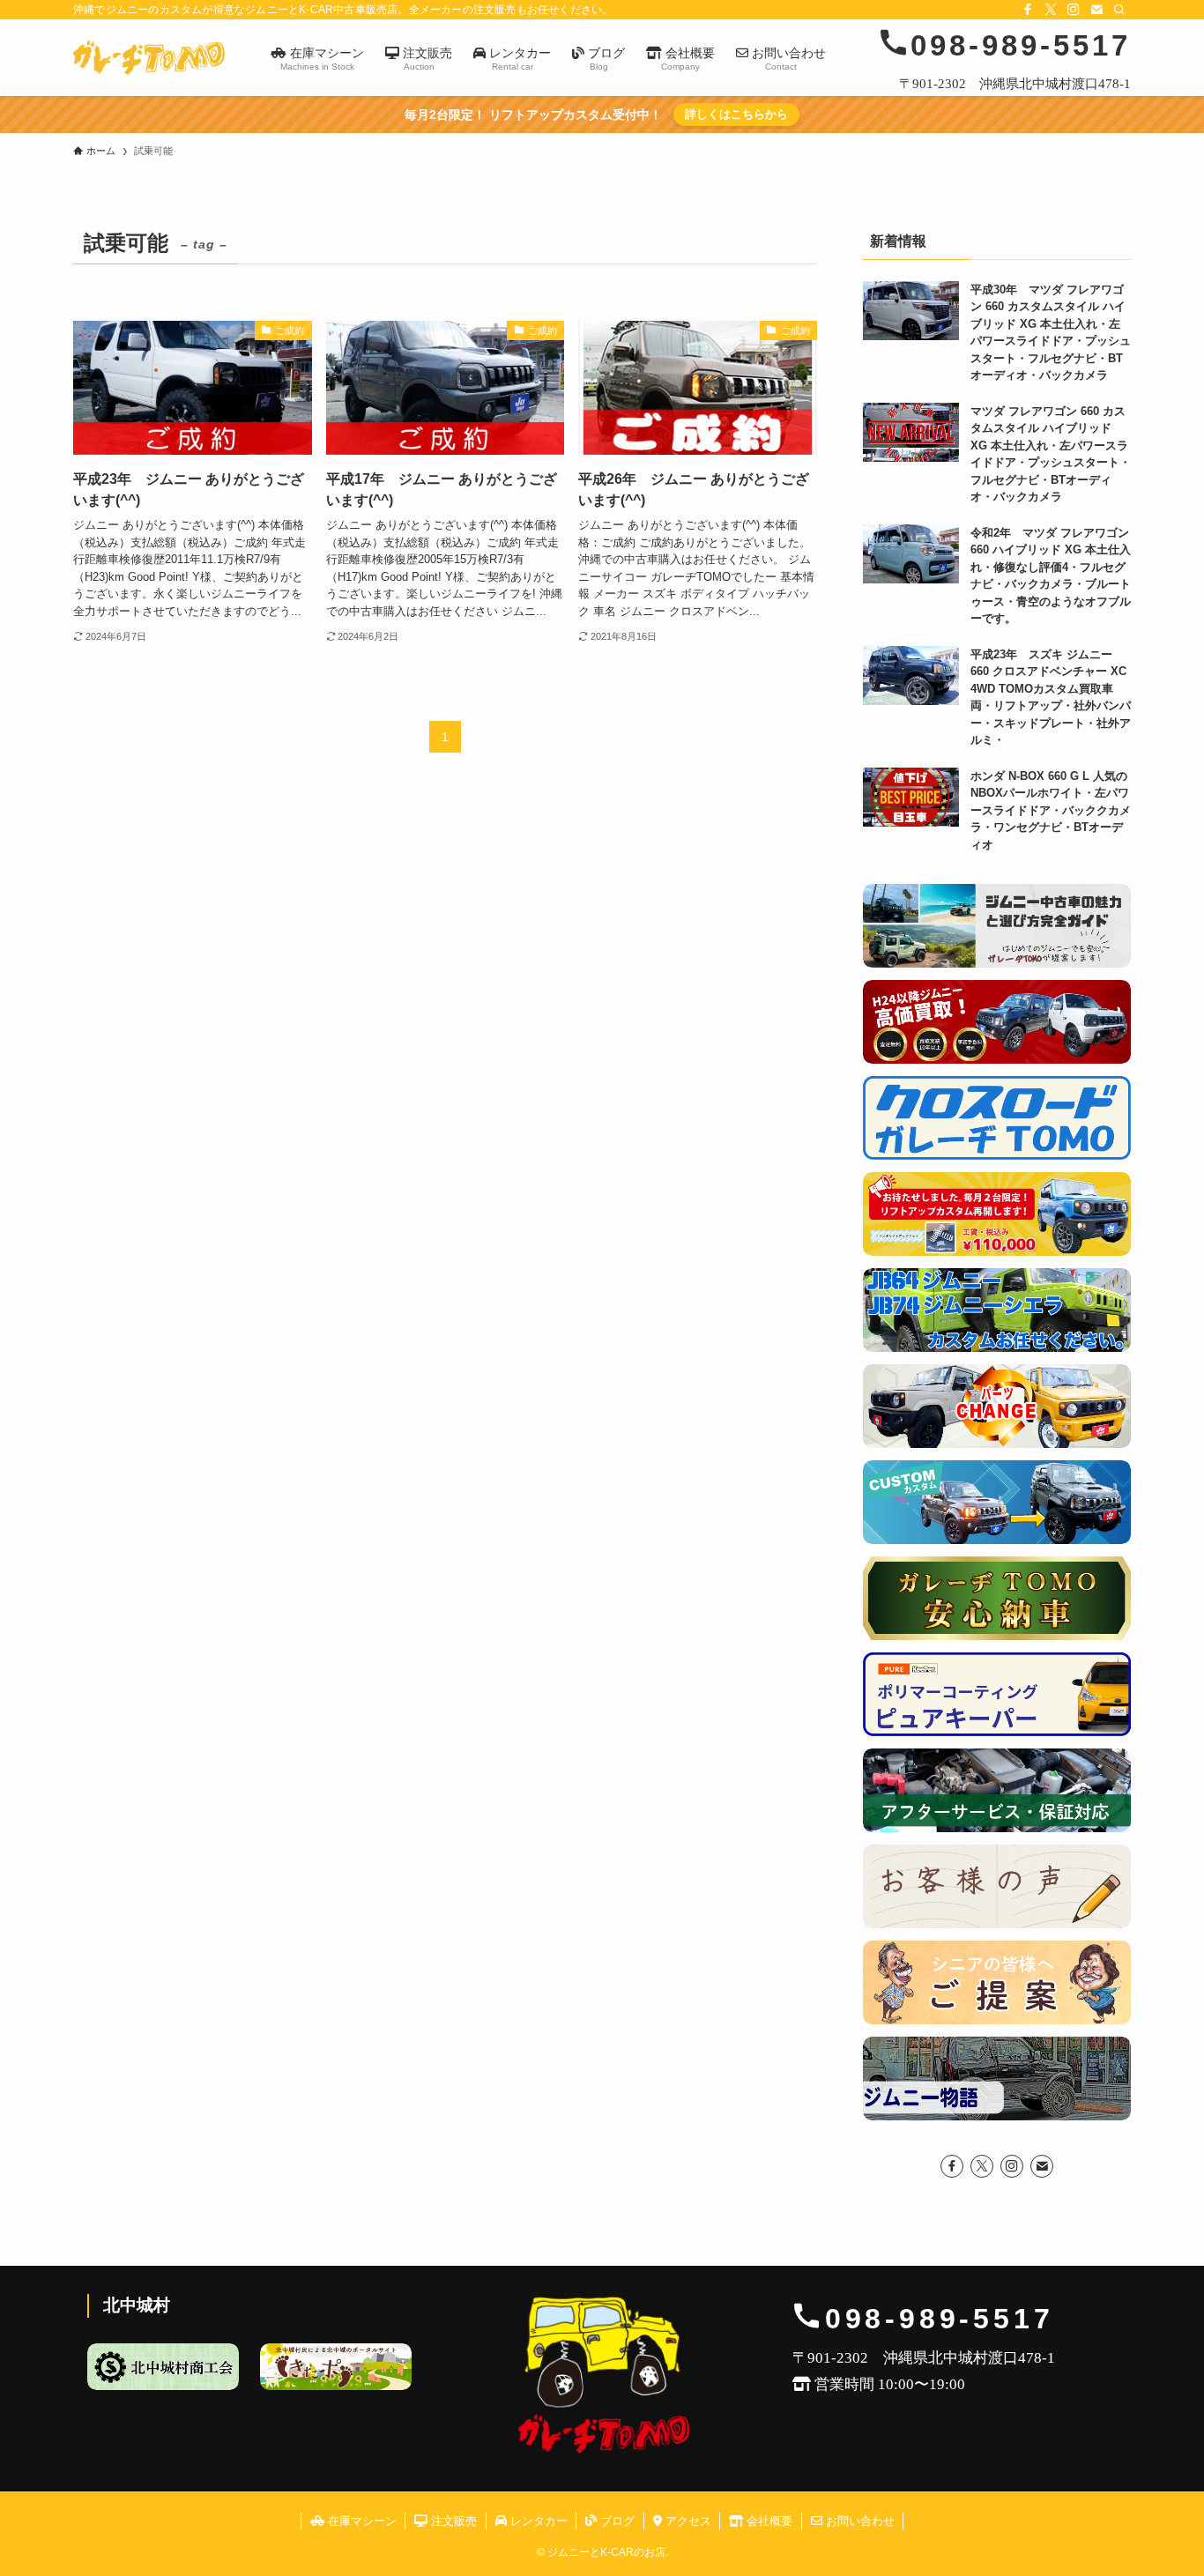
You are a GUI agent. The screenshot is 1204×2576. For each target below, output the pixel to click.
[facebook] (1028, 10)
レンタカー (537, 2521)
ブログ (616, 2521)
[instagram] (1074, 10)
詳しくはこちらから (736, 114)
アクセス (687, 2521)
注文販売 (452, 2521)
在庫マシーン (360, 2521)
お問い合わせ (858, 2521)
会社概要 (768, 2521)
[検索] (1119, 10)
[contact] (1096, 10)
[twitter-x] (1051, 10)
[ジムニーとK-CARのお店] (149, 58)
